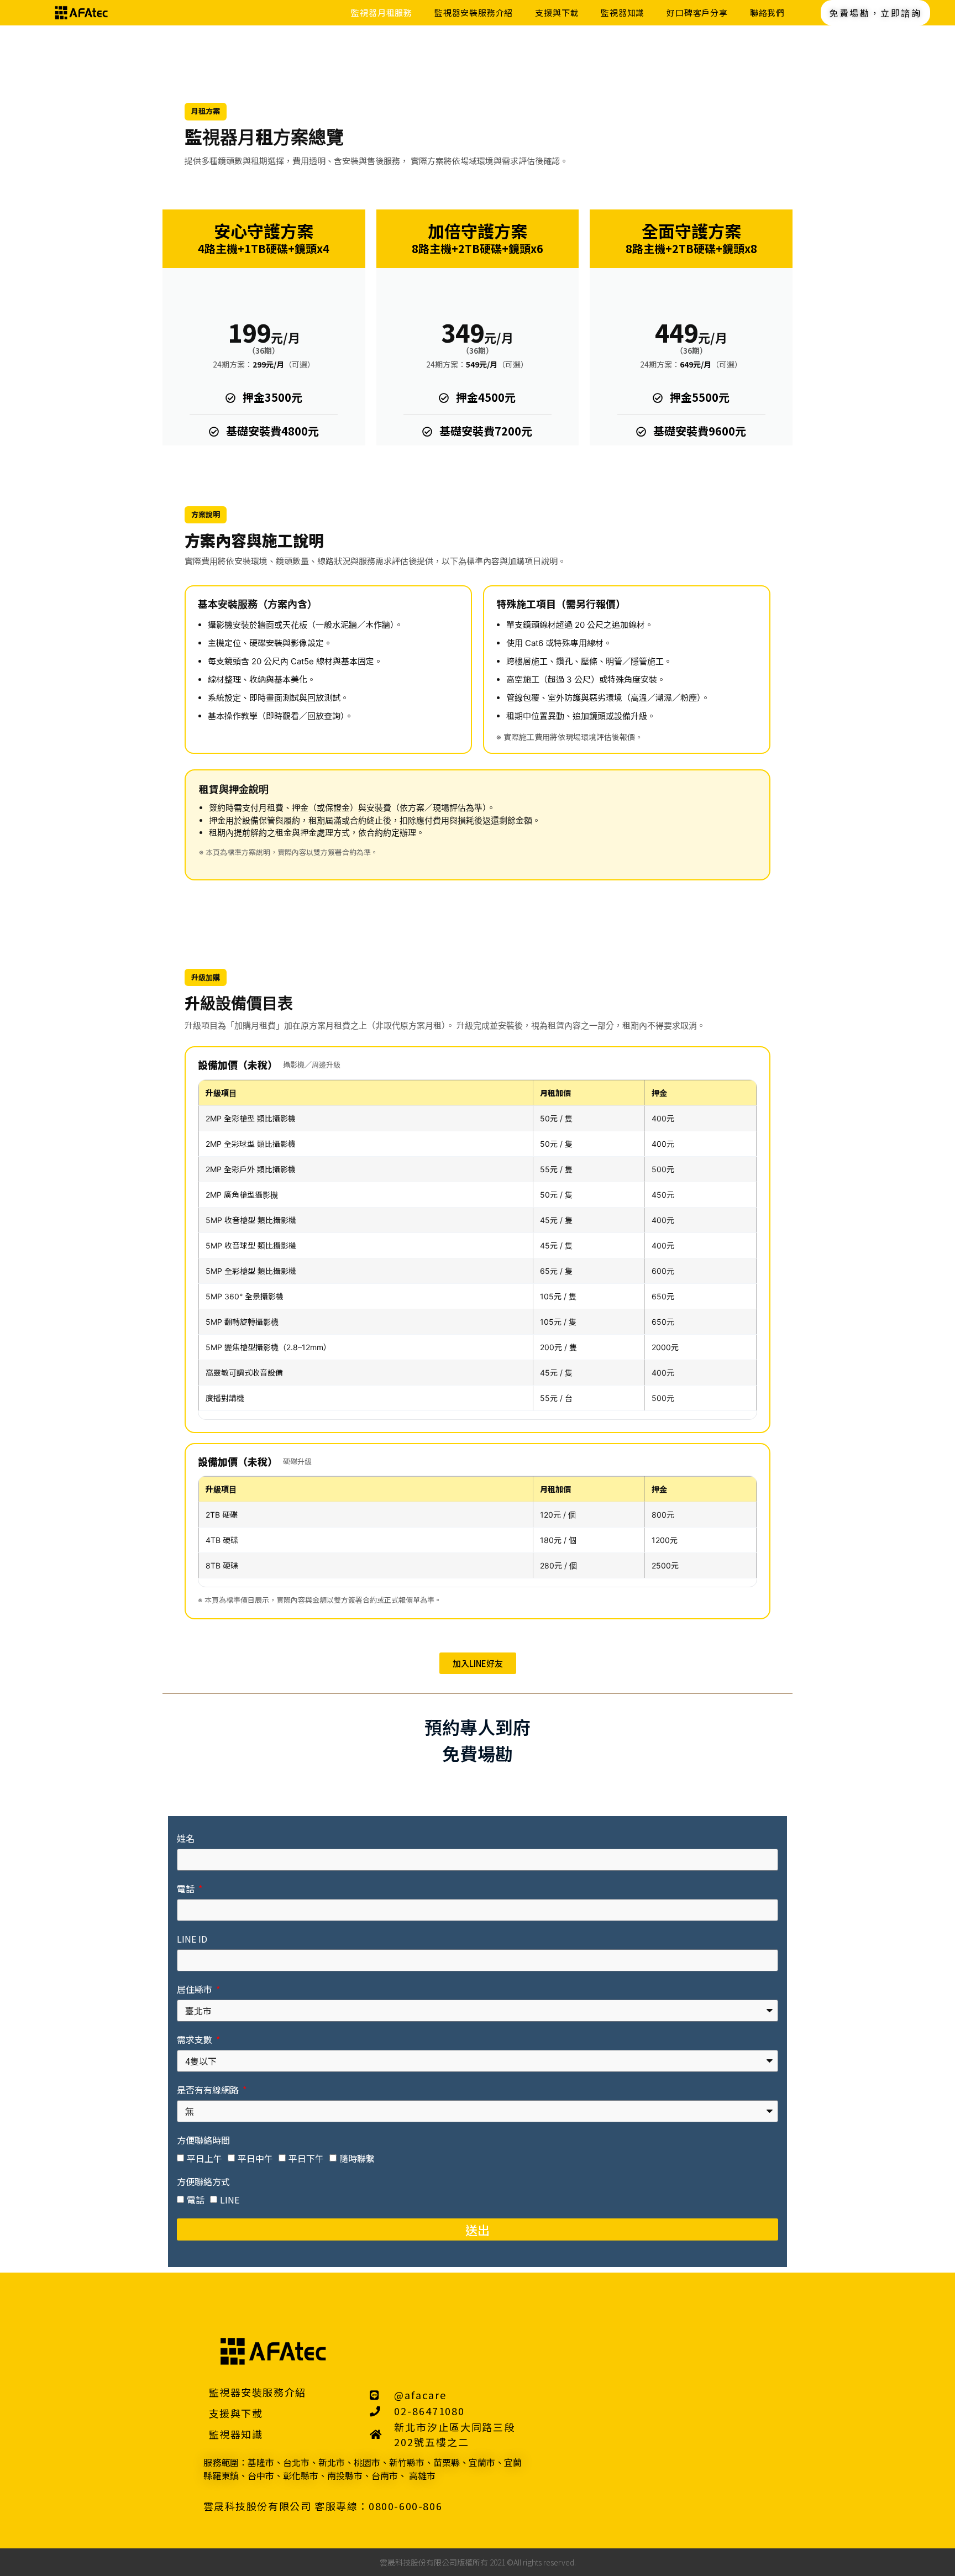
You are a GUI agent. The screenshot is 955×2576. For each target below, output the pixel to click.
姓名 (186, 1839)
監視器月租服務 (382, 12)
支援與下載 (557, 12)
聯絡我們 (767, 12)
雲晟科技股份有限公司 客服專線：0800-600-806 (323, 2506)
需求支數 (196, 2040)
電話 (187, 1890)
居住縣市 (196, 1990)
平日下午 (306, 2158)
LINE (230, 2199)
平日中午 (255, 2158)
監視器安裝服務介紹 (474, 12)
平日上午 (204, 2158)
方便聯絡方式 (203, 2182)
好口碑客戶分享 (697, 12)
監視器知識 (623, 12)
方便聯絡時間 (203, 2141)
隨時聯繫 (357, 2158)
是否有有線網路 (209, 2091)
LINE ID (192, 1940)
